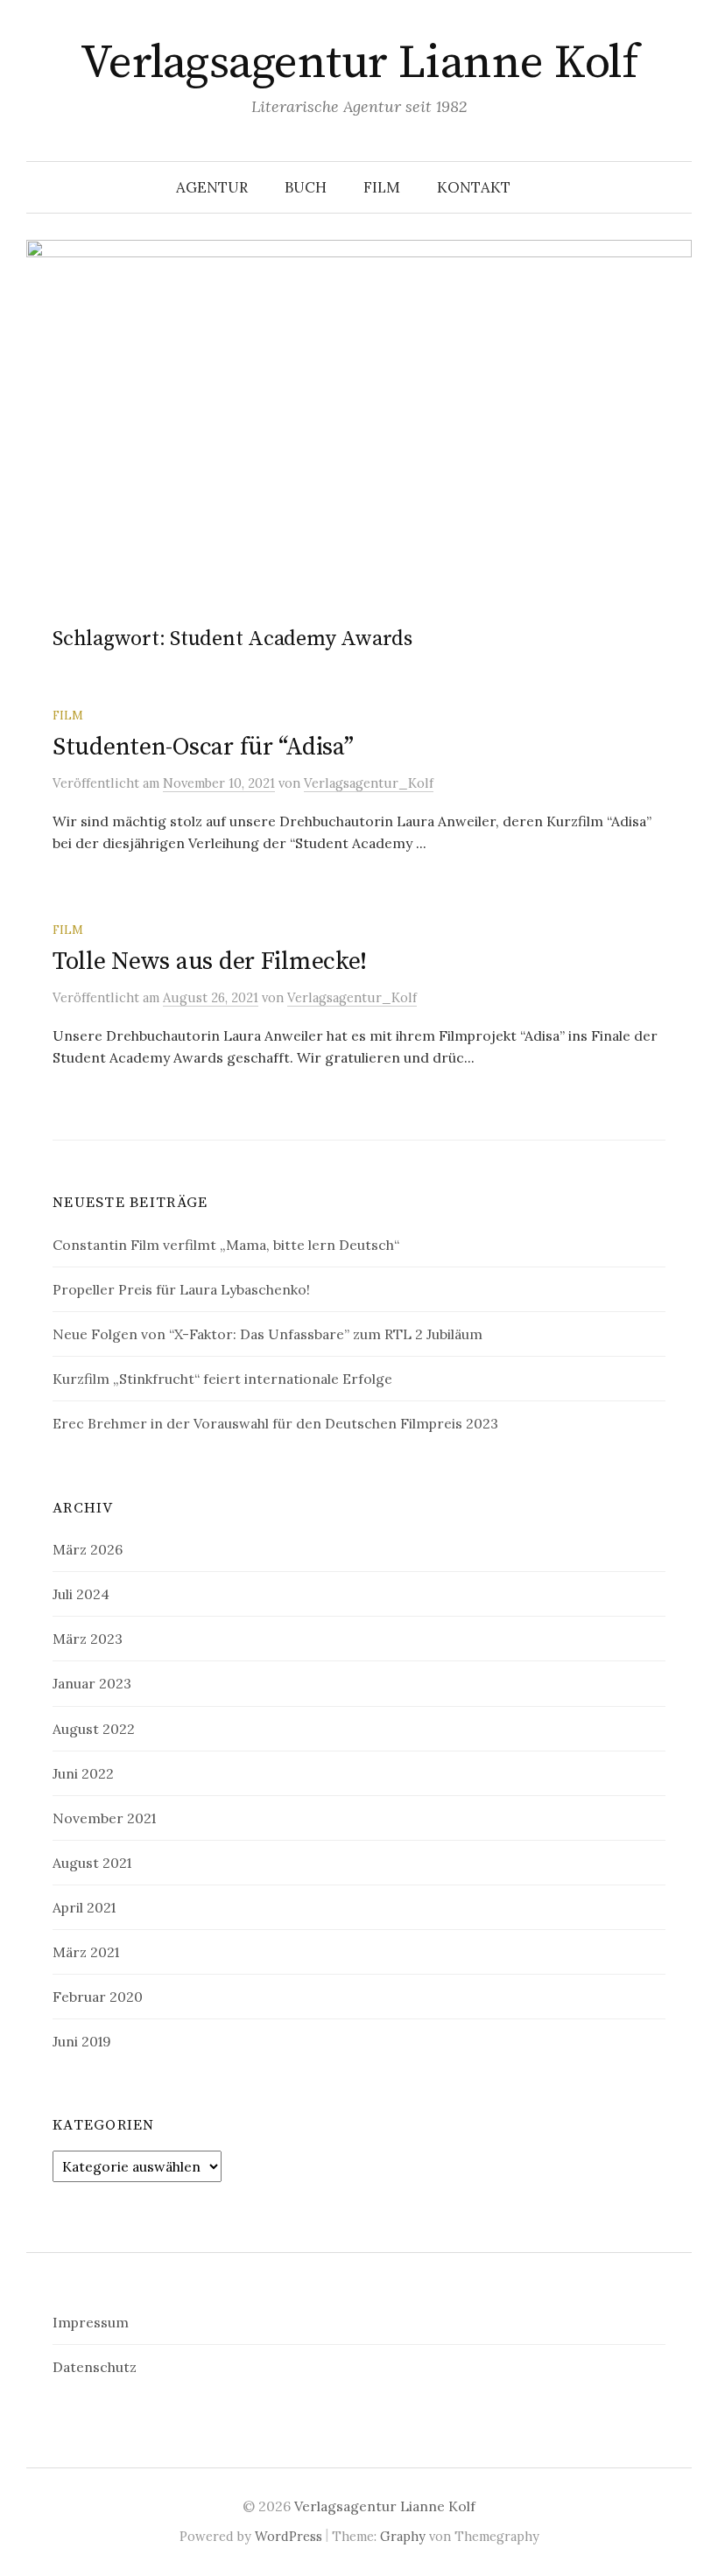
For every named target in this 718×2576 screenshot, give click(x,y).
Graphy (403, 2536)
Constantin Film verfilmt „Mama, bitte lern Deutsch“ (226, 1245)
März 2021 (86, 1952)
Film (68, 715)
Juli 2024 (81, 1594)
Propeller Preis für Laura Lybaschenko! (181, 1289)
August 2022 (94, 1729)
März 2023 (88, 1639)
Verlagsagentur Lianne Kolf (359, 63)
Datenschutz (95, 2367)
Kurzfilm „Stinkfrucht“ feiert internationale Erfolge (222, 1379)
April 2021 (84, 1907)
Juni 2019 (82, 2041)
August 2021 (92, 1863)
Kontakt (474, 187)
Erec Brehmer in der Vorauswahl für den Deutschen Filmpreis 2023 (275, 1423)
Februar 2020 (98, 1997)
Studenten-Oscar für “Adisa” (203, 747)
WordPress (289, 2536)
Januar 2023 (92, 1683)
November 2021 (104, 1818)
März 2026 (88, 1549)
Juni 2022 (83, 1773)
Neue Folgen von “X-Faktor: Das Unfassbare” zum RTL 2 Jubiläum (267, 1334)
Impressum (91, 2322)
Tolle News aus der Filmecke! (210, 962)
